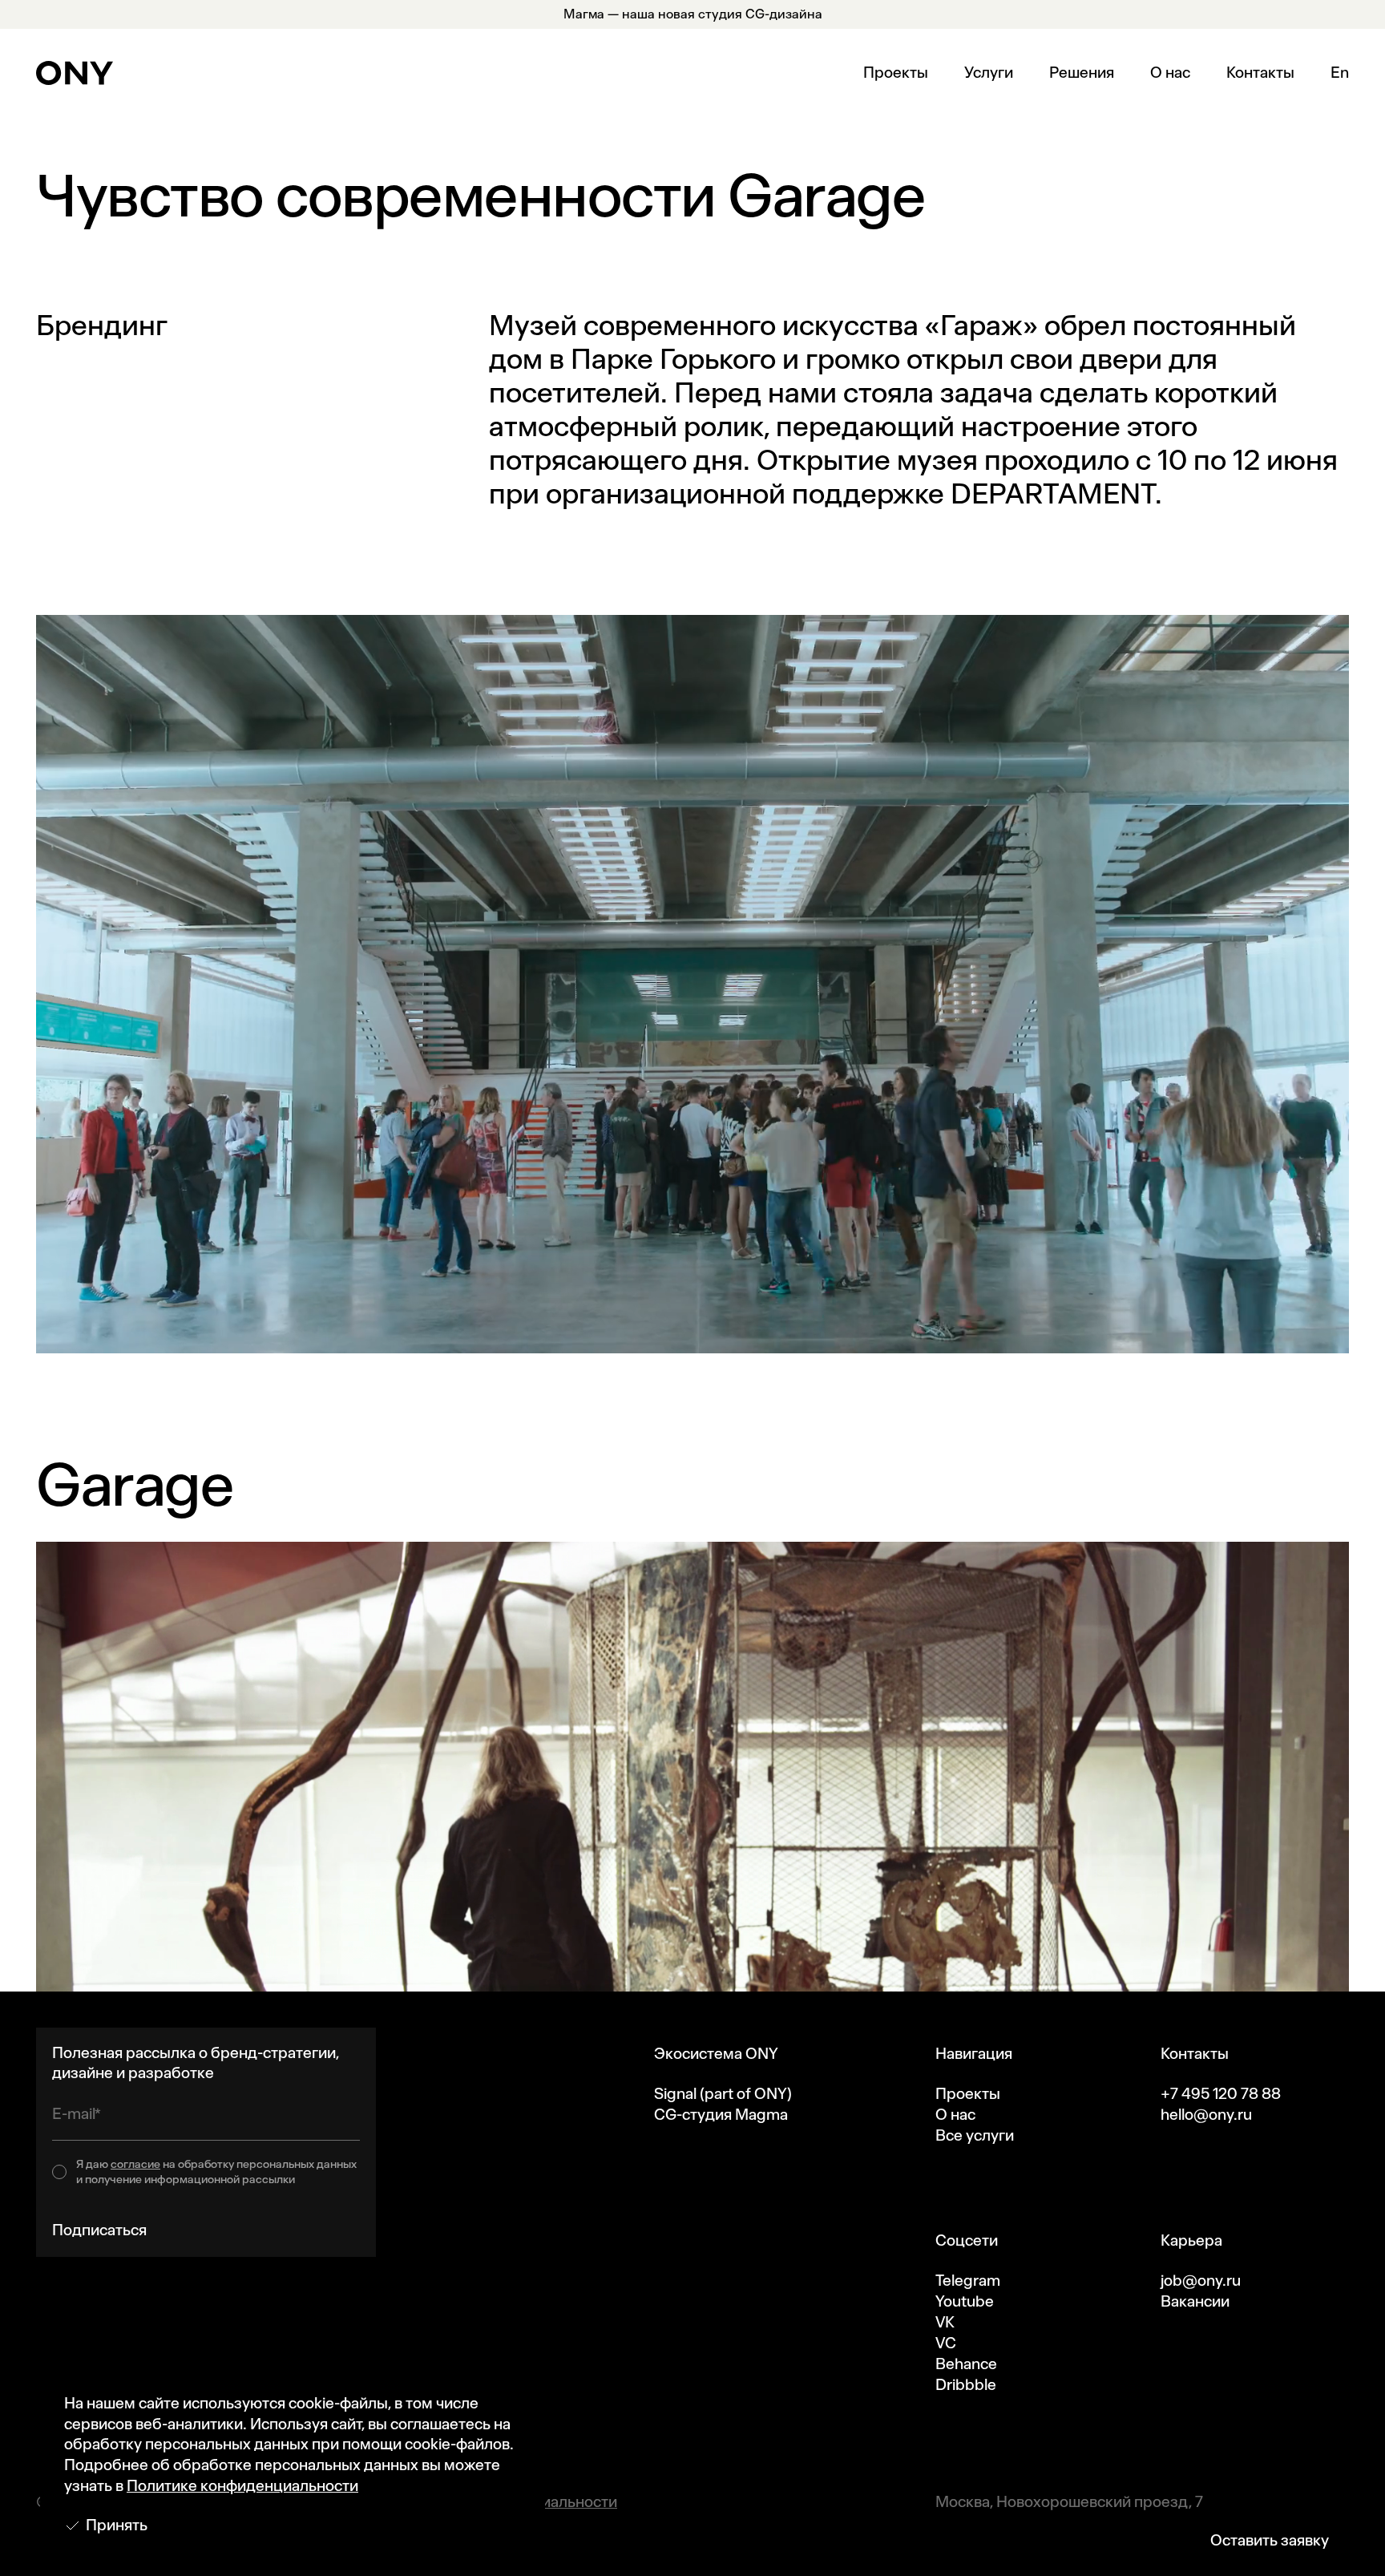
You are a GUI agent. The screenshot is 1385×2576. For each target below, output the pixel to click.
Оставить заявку (1270, 2540)
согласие (135, 2164)
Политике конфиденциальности (242, 2486)
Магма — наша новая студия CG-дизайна (693, 14)
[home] (75, 73)
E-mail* (77, 2114)
